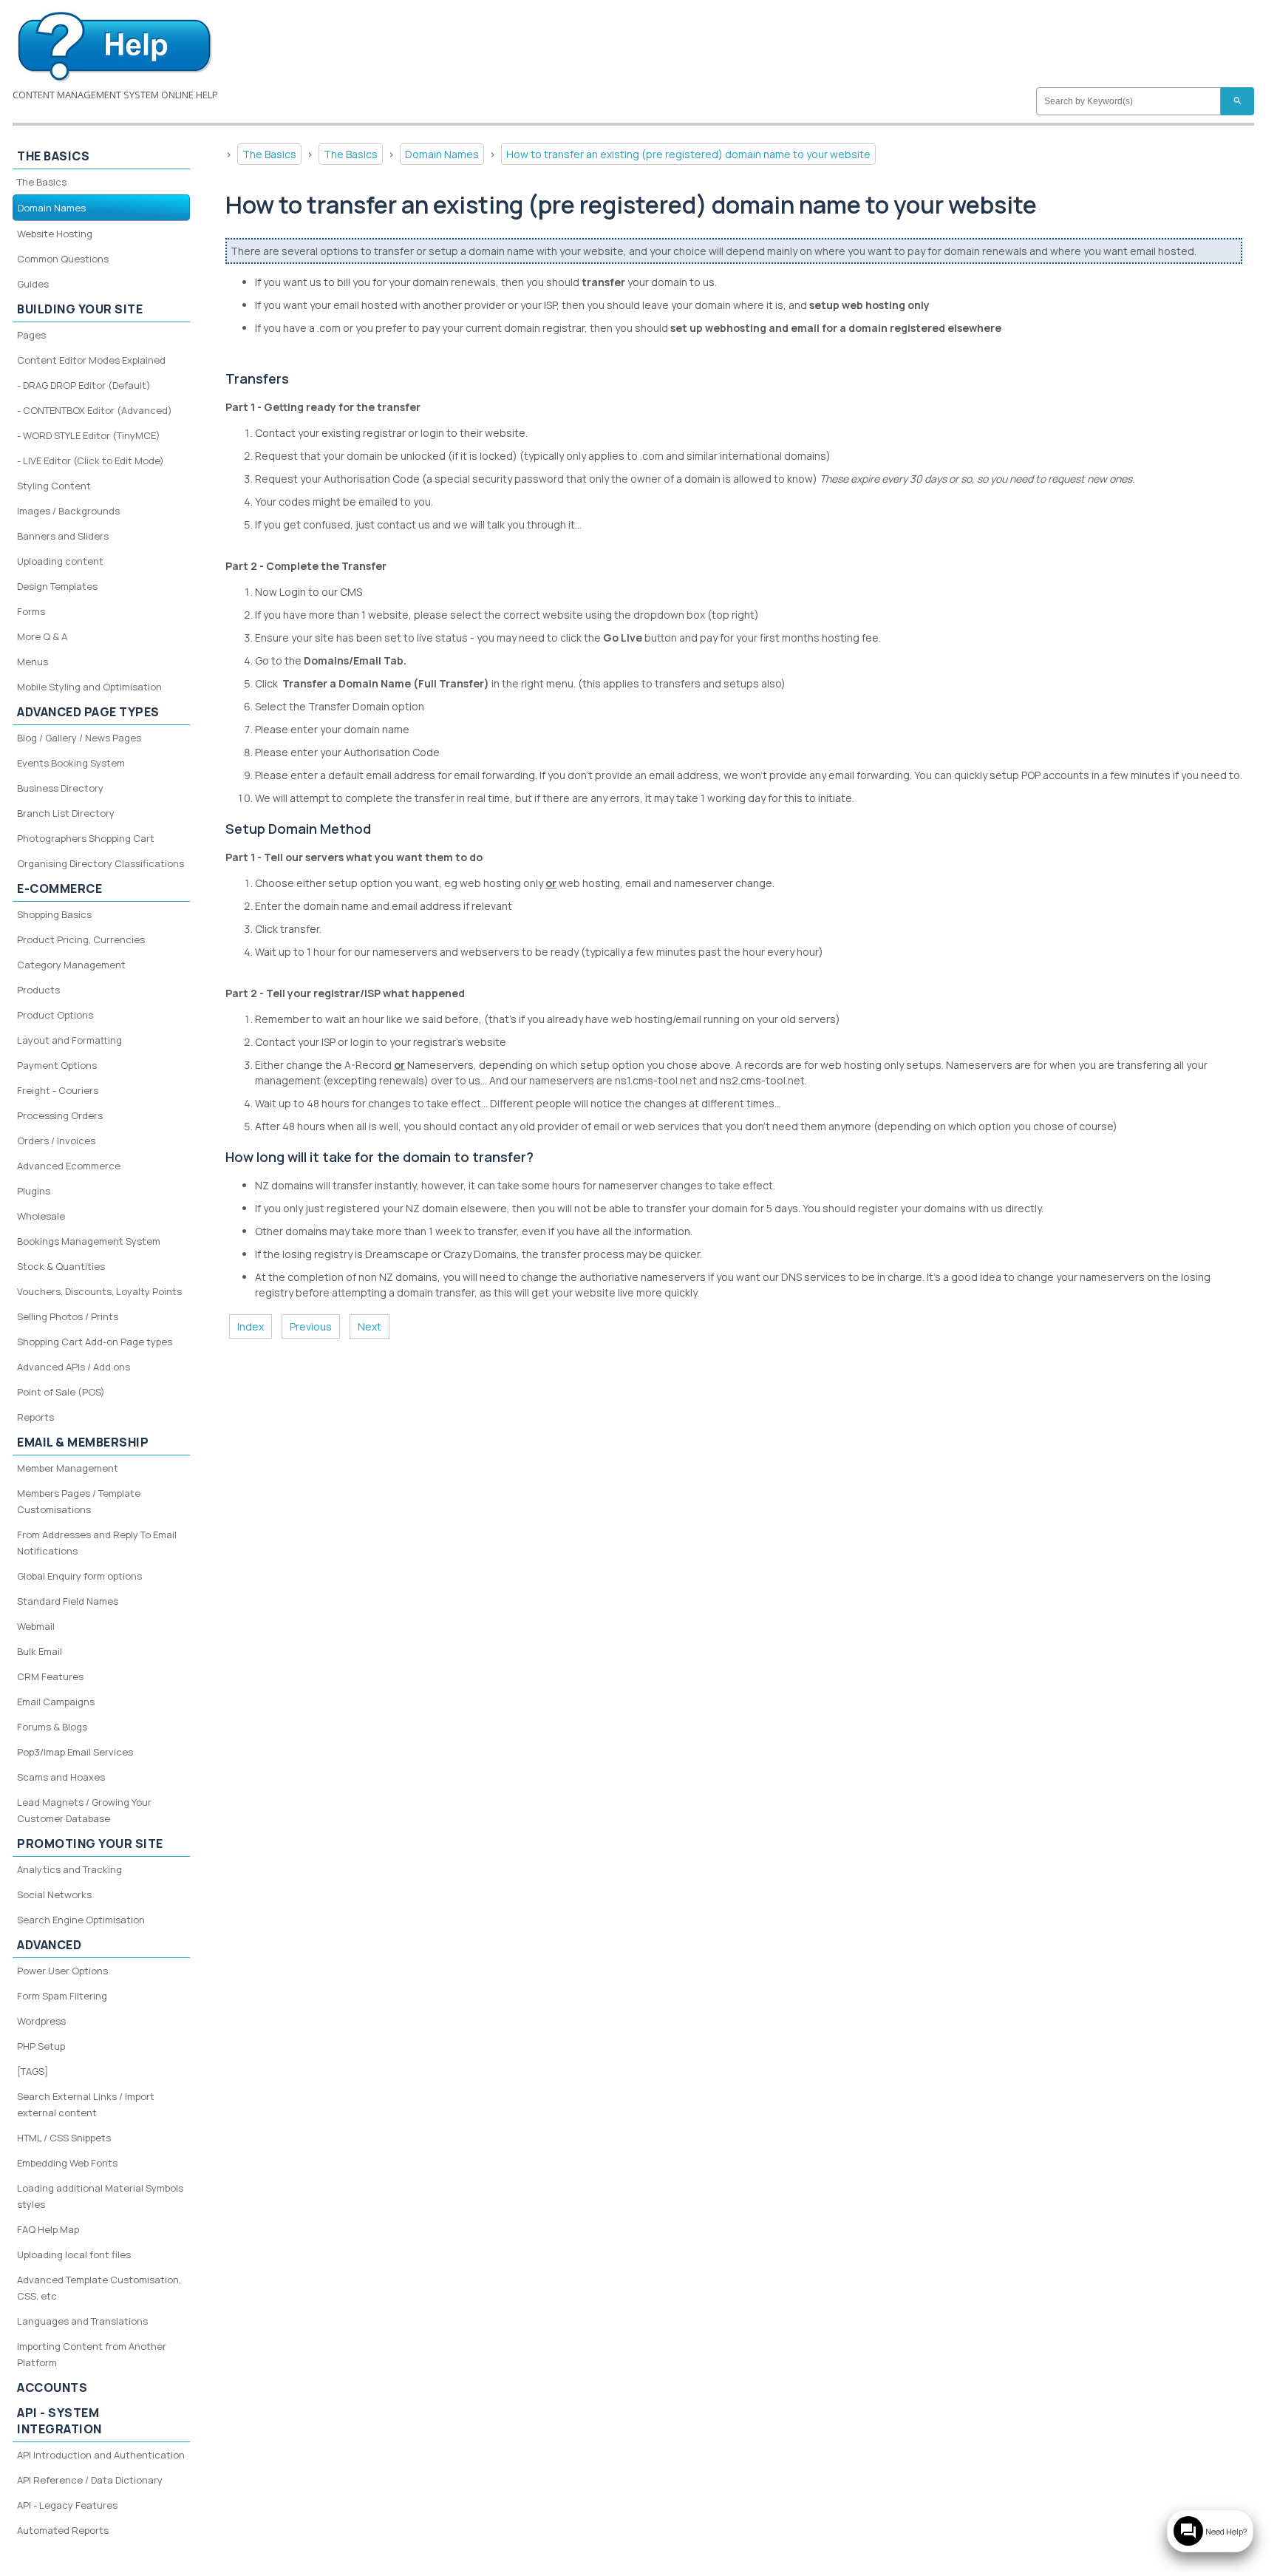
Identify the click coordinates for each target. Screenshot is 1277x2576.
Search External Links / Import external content (86, 2104)
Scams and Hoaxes (61, 1777)
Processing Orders (60, 1115)
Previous (311, 1326)
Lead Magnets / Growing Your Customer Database (84, 1810)
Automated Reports (63, 2530)
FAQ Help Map (48, 2229)
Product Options (55, 1015)
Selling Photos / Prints (68, 1316)
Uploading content (60, 561)
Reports (35, 1417)
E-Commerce (59, 888)
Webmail (36, 1626)
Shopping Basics (54, 914)
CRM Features (50, 1676)
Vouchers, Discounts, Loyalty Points (99, 1291)
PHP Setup (41, 2046)
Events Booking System (71, 763)
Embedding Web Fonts (67, 2163)
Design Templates (57, 586)
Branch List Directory (66, 813)
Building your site (80, 309)
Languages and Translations (82, 2321)
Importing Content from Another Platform (92, 2354)
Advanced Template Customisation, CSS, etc (99, 2288)
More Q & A (42, 636)
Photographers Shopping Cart (86, 838)
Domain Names (442, 154)
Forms (31, 611)
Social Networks (54, 1894)
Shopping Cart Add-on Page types (95, 1342)
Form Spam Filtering (62, 1996)
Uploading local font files (74, 2254)
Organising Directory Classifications (101, 863)
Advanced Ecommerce (69, 1166)
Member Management (68, 1468)
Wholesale (41, 1216)
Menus (33, 662)
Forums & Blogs (52, 1727)
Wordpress (41, 2021)
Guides (33, 284)
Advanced (49, 1945)
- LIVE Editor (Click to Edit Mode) (91, 461)
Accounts (52, 2388)
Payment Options (57, 1065)
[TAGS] (33, 2071)
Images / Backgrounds (68, 511)
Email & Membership (83, 1442)
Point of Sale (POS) (61, 1392)
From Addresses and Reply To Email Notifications (97, 1543)
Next (370, 1326)
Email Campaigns (56, 1702)
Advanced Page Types (88, 712)
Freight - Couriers (58, 1090)
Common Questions (63, 259)
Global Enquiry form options (79, 1576)
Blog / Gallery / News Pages (79, 738)
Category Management (71, 965)
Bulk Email (40, 1651)
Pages (31, 335)
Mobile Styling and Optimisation (89, 687)
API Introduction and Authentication (101, 2455)
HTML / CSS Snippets (64, 2138)
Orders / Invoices (56, 1141)
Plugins (34, 1191)
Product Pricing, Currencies (81, 939)
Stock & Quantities (61, 1266)
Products (38, 990)
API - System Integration (59, 2421)
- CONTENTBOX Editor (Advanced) (95, 410)
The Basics (269, 154)
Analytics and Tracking (69, 1869)
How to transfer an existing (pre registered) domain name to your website (688, 154)
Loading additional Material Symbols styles (100, 2196)
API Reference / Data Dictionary (90, 2480)
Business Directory (60, 788)
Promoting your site (90, 1843)
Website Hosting (55, 234)
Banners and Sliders (63, 536)
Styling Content (54, 486)
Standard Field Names (68, 1601)
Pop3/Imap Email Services (75, 1752)
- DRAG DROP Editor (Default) (84, 385)
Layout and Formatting (69, 1040)
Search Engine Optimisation (81, 1920)
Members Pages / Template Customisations (79, 1501)
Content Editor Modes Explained (91, 360)
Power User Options (62, 1971)
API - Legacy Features (67, 2505)
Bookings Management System (89, 1241)
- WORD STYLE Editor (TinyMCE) (89, 435)
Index (251, 1326)
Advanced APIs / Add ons (74, 1367)
